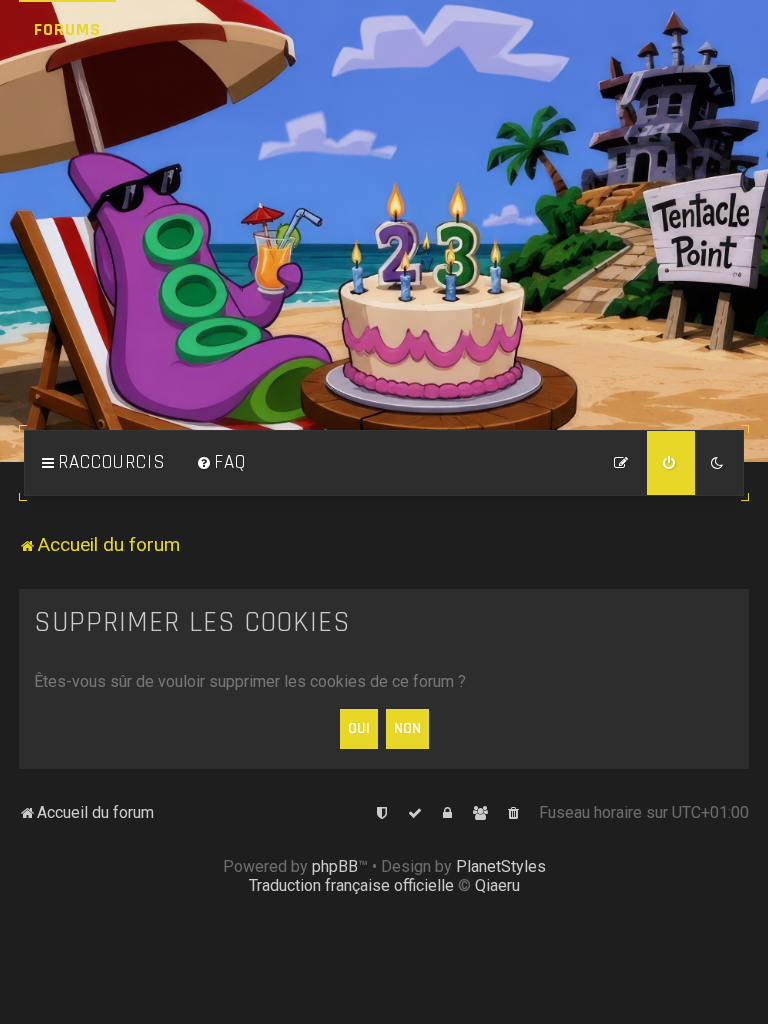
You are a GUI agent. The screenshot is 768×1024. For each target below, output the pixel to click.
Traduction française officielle (351, 885)
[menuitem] (221, 463)
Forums (67, 29)
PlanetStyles (501, 866)
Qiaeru (497, 885)
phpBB (335, 866)
